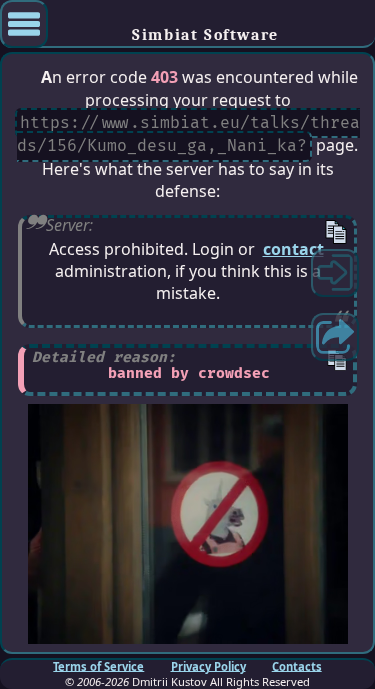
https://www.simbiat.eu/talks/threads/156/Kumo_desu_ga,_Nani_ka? (188, 134)
